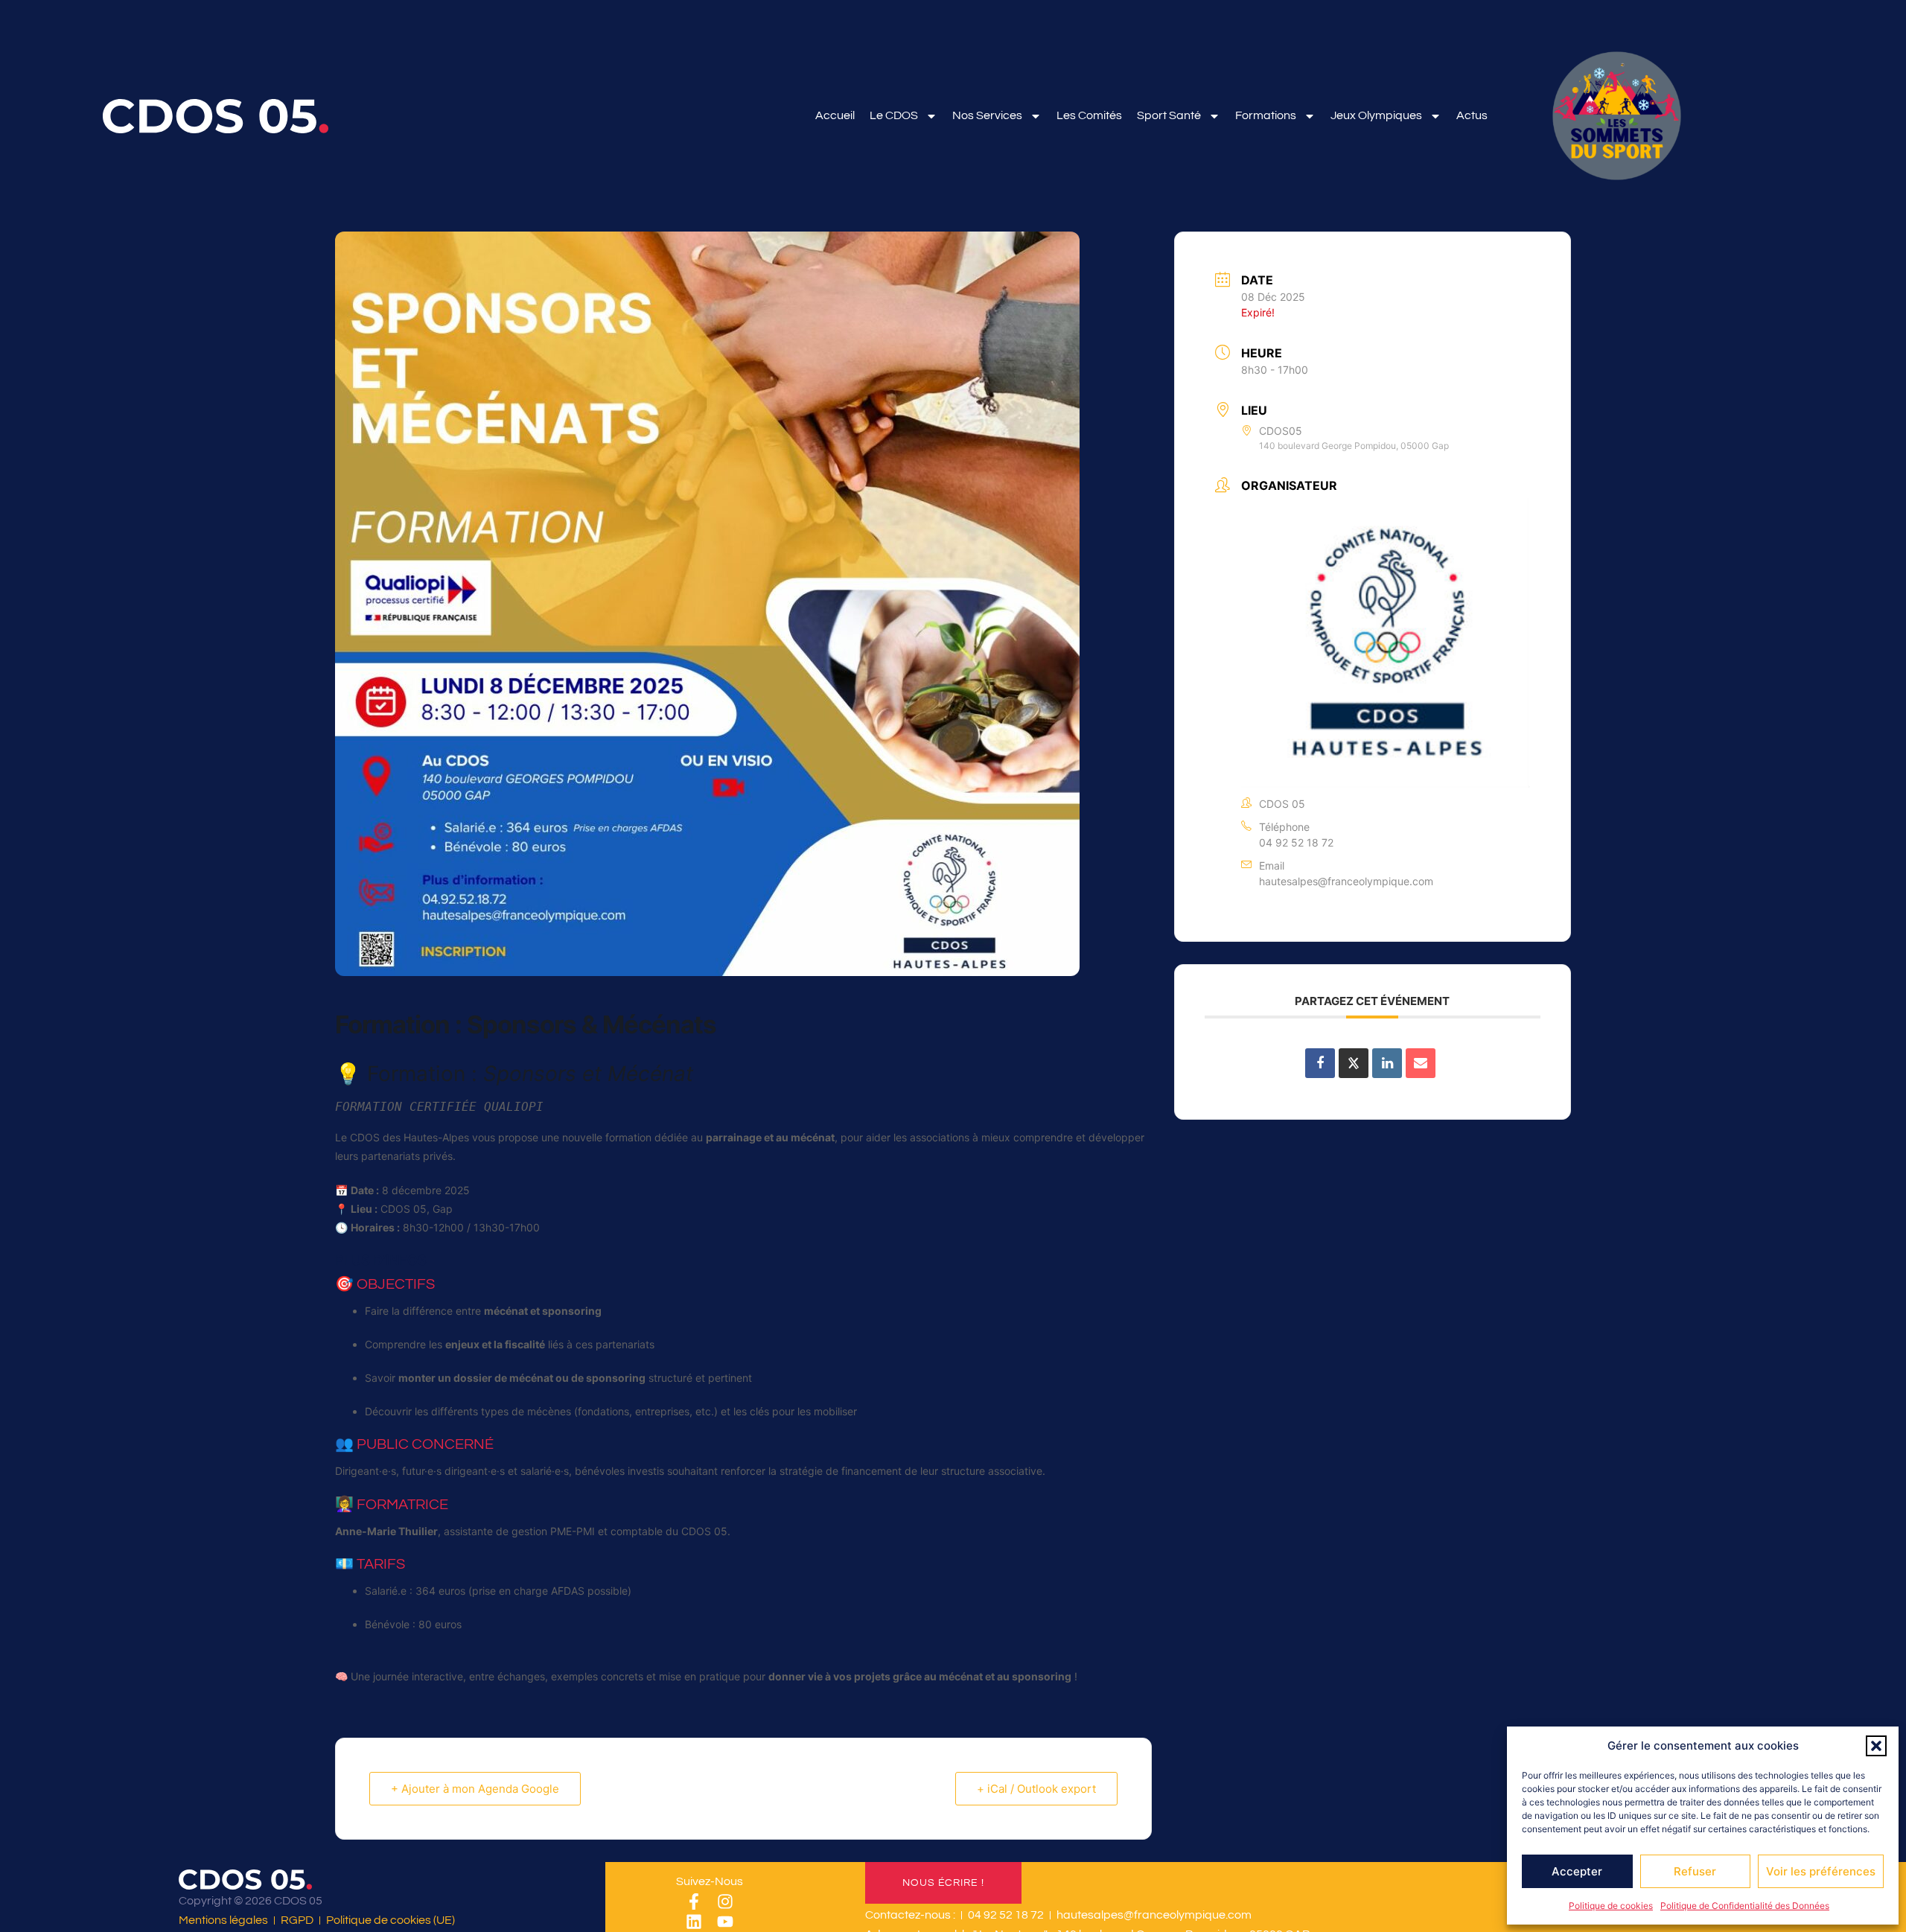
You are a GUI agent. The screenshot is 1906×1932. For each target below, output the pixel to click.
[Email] (1421, 1063)
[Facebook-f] (694, 1901)
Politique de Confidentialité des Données (1745, 1906)
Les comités (1089, 115)
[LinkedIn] (1387, 1063)
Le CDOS (894, 115)
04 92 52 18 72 (1296, 842)
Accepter (1577, 1871)
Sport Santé (1169, 115)
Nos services (987, 115)
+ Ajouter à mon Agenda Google (475, 1789)
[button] (1876, 1746)
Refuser (1695, 1871)
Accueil (835, 115)
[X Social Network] (1354, 1063)
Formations (1266, 115)
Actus (1472, 115)
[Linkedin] (694, 1922)
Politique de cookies (1611, 1906)
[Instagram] (725, 1901)
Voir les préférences (1821, 1871)
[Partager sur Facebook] (1320, 1063)
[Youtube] (725, 1922)
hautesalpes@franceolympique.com (1346, 881)
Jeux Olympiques (1376, 115)
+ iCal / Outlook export (1036, 1789)
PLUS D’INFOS (381, 1260)
